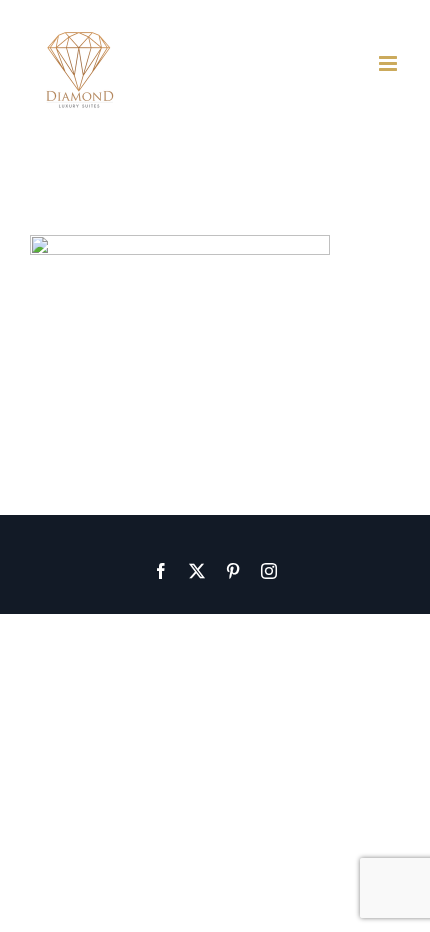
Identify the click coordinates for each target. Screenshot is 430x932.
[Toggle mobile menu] (389, 63)
